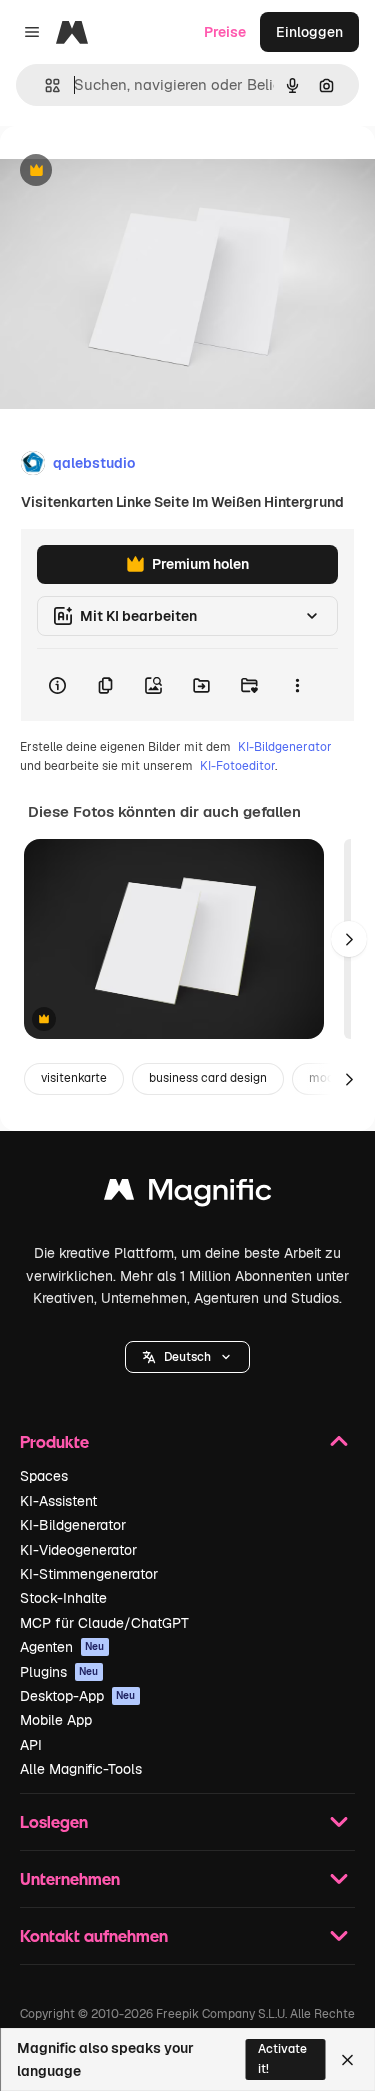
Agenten (62, 1647)
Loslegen (54, 1821)
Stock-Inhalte (63, 1598)
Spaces (44, 1476)
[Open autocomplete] (44, 85)
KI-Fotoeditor (237, 766)
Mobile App (56, 1720)
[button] (187, 1357)
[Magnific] (188, 1194)
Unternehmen (70, 1878)
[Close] (347, 2060)
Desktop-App (78, 1696)
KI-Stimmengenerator (89, 1574)
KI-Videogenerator (78, 1550)
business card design (208, 1078)
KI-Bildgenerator (285, 747)
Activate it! (282, 2058)
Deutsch (187, 1357)
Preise (225, 32)
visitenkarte (74, 1078)
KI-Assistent (58, 1501)
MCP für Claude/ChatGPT (104, 1623)
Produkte (54, 1441)
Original (128, 171)
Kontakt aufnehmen (94, 1935)
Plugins (59, 1672)
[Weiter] (349, 939)
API (31, 1745)
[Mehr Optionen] (297, 685)
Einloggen (309, 32)
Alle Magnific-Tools (81, 1769)
